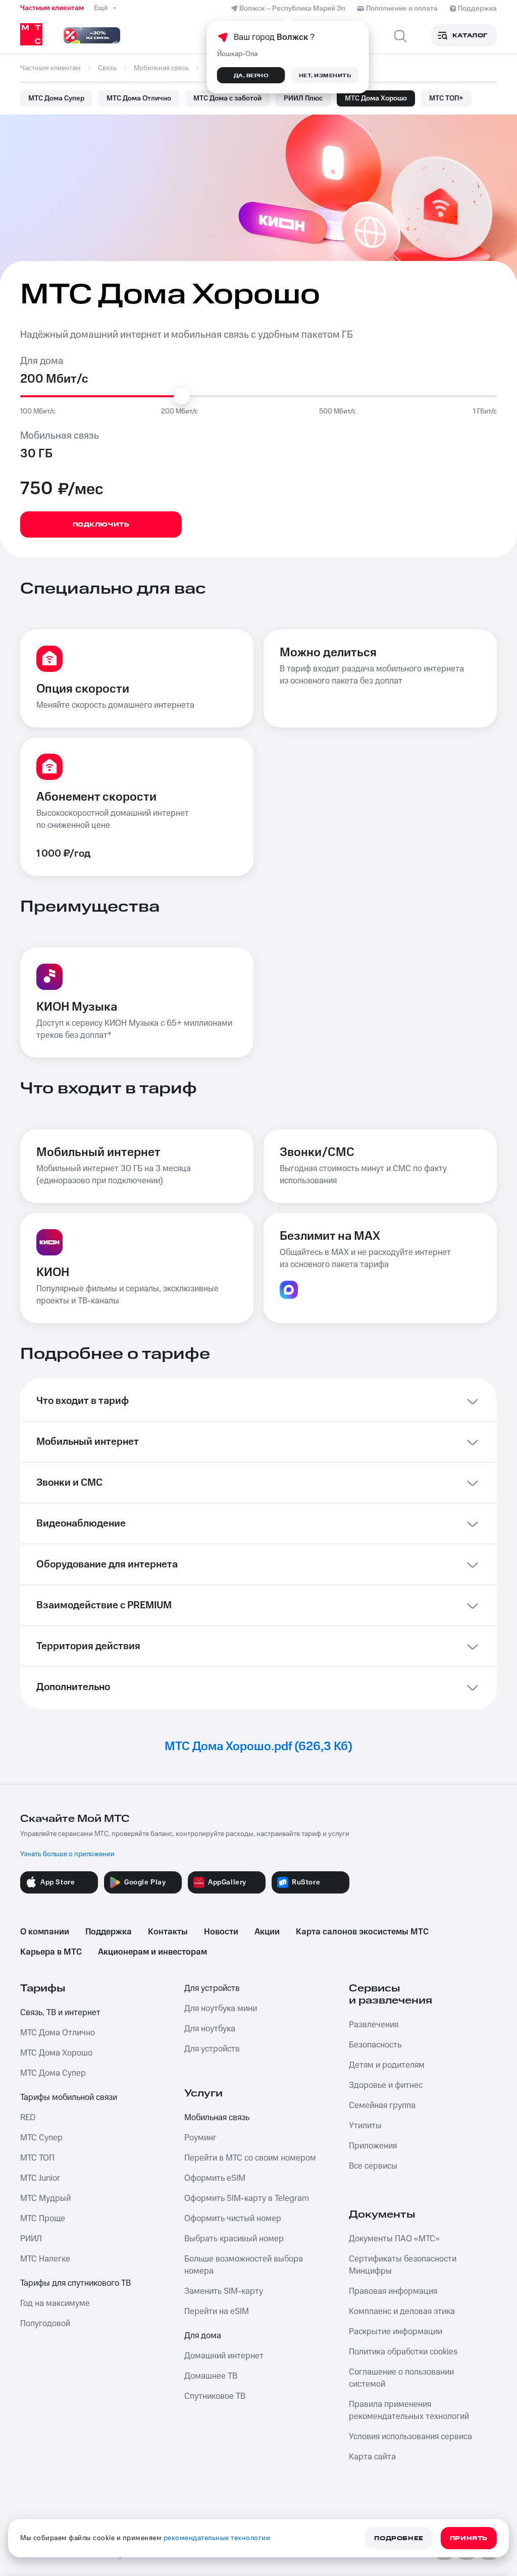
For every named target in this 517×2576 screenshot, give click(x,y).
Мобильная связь (217, 2118)
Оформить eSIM (215, 2178)
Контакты (168, 1932)
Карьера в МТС (51, 1952)
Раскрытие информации (396, 2332)
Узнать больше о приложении (67, 1854)
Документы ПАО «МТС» (394, 2239)
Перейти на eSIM (217, 2311)
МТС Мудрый (45, 2198)
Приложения (373, 2146)
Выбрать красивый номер (234, 2239)
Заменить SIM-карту (224, 2291)
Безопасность (375, 2045)
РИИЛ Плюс (303, 98)
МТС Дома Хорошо (376, 98)
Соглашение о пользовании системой (401, 2378)
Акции (267, 1932)
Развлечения (374, 2025)
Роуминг (200, 2138)
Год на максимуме (55, 2303)
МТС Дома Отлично (139, 98)
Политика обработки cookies (403, 2352)
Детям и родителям (387, 2065)
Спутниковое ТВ (215, 2396)
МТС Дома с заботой (227, 98)
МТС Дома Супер (56, 98)
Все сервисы (373, 2166)
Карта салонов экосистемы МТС (362, 1932)
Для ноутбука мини (221, 2009)
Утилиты (365, 2126)
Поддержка (109, 1932)
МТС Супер (41, 2138)
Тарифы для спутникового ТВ (75, 2283)
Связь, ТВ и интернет (60, 2013)
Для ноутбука (210, 2029)
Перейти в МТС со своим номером (250, 2158)
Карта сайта (372, 2457)
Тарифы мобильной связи (69, 2097)
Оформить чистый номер (233, 2219)
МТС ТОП (37, 2158)
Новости (221, 1932)
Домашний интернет (224, 2356)
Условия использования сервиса (410, 2437)
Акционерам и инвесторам (152, 1952)
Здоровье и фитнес (386, 2085)
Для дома (203, 2336)
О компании (45, 1932)
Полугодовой (45, 2324)
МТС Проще (43, 2219)
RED (28, 2118)
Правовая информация (393, 2291)
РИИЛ (31, 2239)
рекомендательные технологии (217, 2538)
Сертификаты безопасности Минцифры (403, 2265)
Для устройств (212, 1988)
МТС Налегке (45, 2259)
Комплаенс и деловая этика (402, 2311)
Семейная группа (382, 2106)
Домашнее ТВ (211, 2376)
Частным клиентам (52, 8)
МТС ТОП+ (446, 98)
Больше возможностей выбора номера (244, 2265)
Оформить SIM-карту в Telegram (247, 2198)
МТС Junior (40, 2178)
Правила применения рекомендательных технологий (409, 2410)
